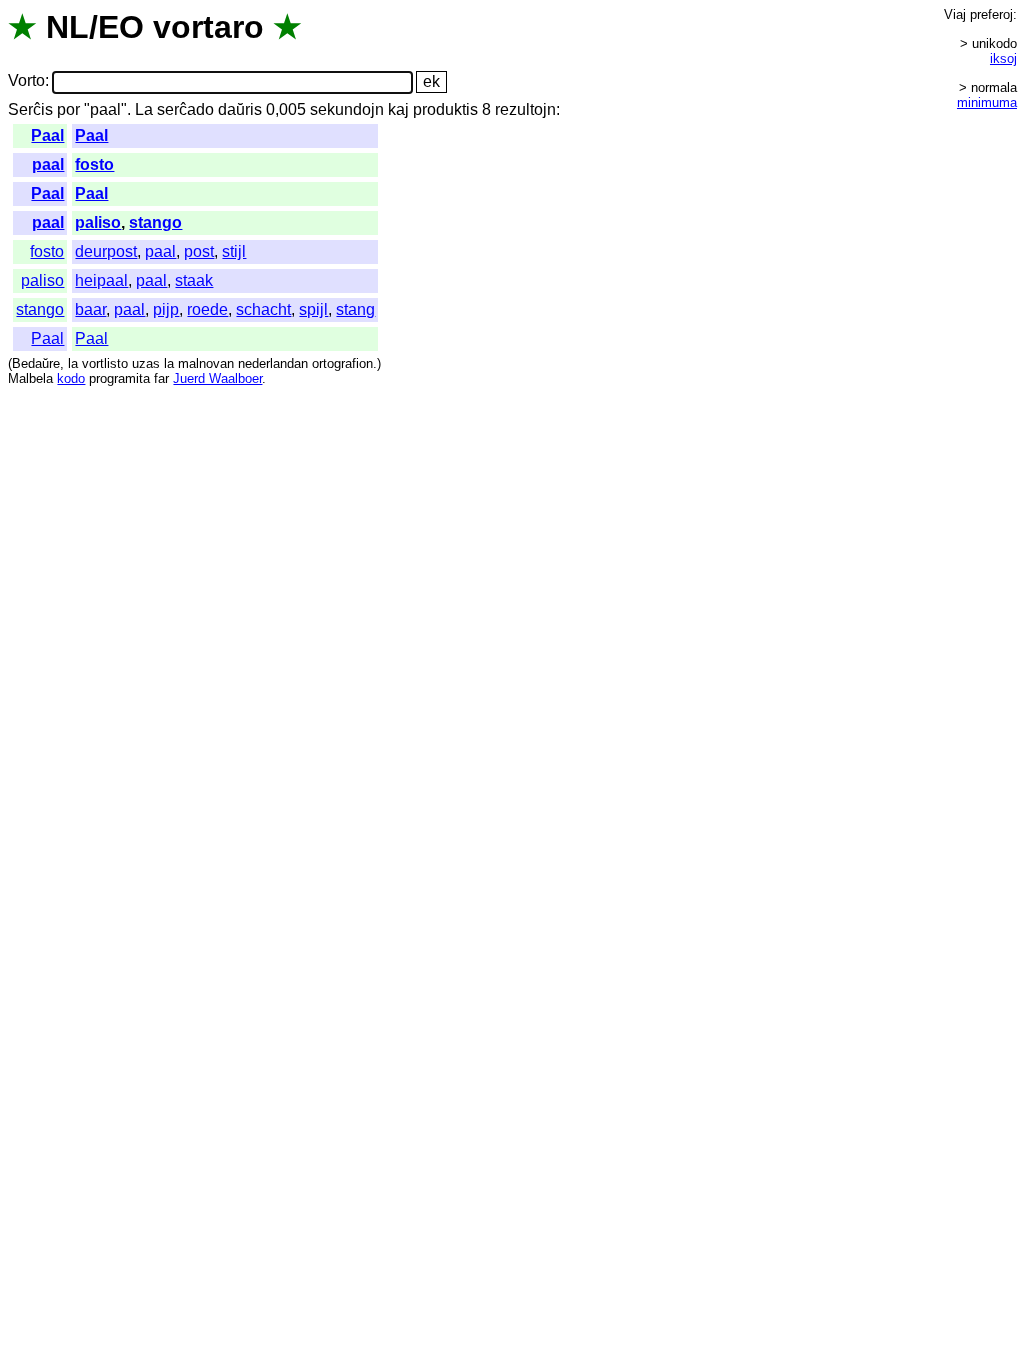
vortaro (208, 27)
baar (90, 309)
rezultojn (525, 109)
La (144, 109)
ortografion (342, 363)
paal (48, 164)
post (199, 251)
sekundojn (347, 109)
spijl (313, 309)
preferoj (991, 14)
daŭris (240, 109)
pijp (166, 309)
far (161, 378)
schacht (263, 309)
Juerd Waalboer (217, 378)
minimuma (987, 102)
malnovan (206, 363)
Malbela (30, 378)
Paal (47, 135)
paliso (98, 222)
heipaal (101, 280)
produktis (445, 109)
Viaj (955, 14)
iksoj (1003, 58)
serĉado (185, 109)
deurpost (106, 251)
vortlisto (105, 363)
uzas (146, 363)
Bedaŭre (36, 363)
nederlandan (273, 363)
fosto (94, 164)
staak (194, 280)
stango (155, 222)
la (73, 363)
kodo (71, 378)
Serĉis (30, 109)
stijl (234, 251)
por (68, 109)
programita (119, 378)
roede (207, 309)
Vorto (26, 81)
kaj (398, 109)
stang (355, 309)
